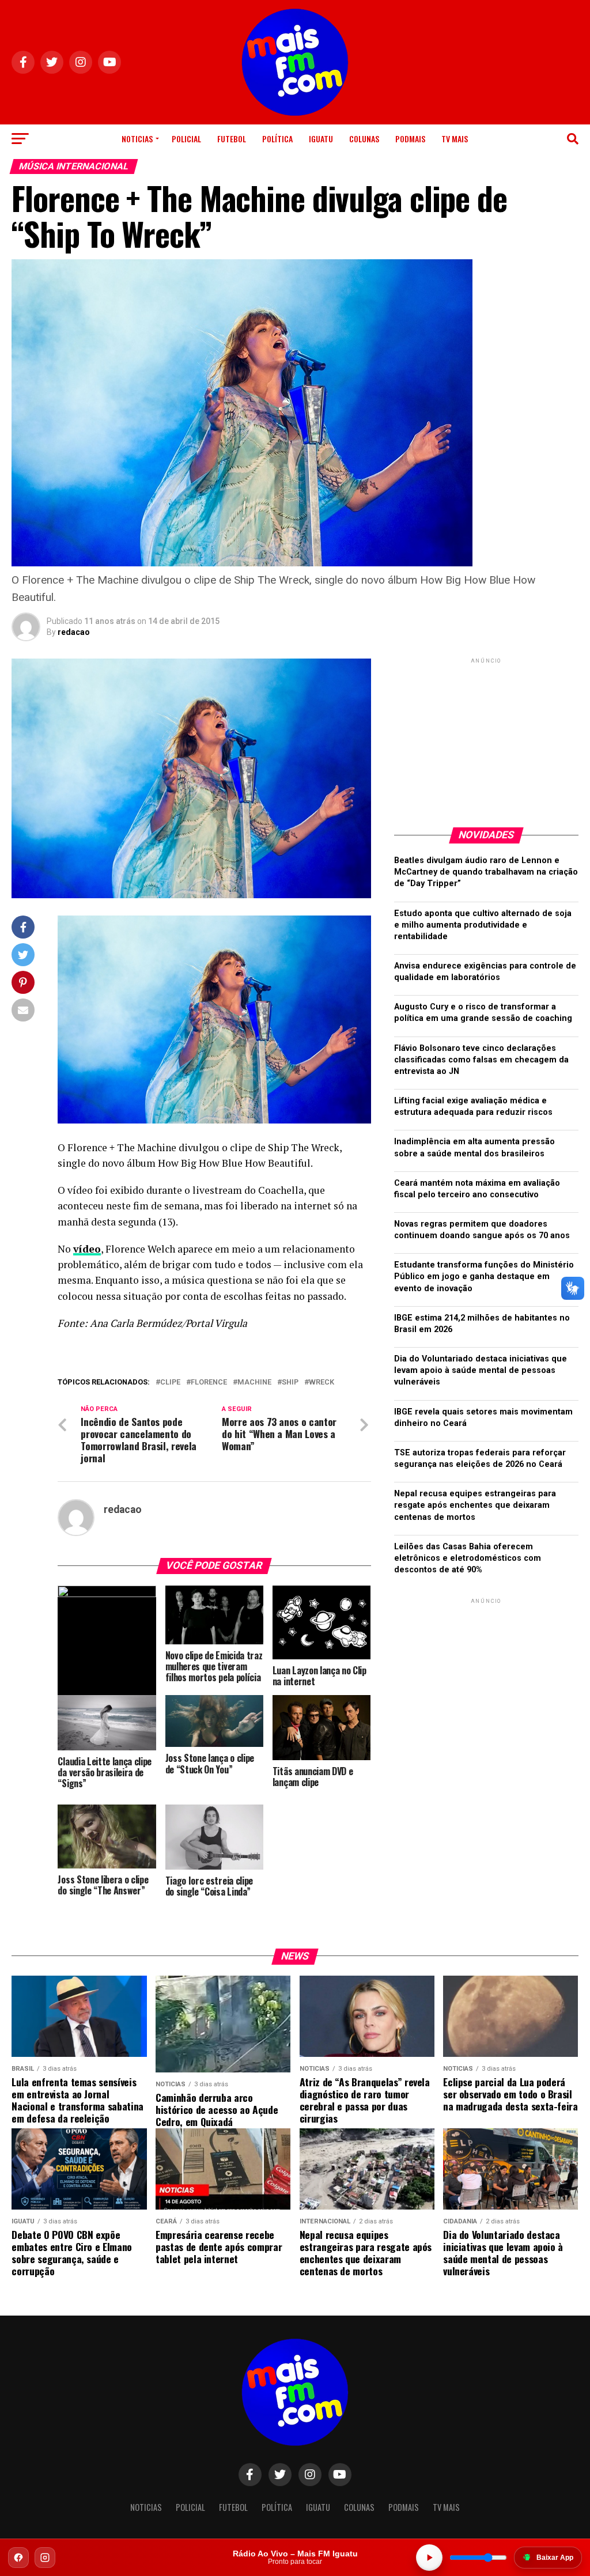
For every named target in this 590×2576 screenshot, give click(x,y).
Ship (290, 1382)
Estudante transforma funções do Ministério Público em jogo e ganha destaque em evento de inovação (484, 1276)
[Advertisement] (486, 738)
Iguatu (321, 139)
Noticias (137, 139)
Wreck (322, 1382)
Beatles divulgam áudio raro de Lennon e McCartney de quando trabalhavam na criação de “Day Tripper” (486, 872)
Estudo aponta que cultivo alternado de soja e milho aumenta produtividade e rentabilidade (483, 925)
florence (209, 1382)
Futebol (232, 139)
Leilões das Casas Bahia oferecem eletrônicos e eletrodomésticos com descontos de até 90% (468, 1558)
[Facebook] (18, 2558)
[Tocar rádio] (429, 2558)
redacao (74, 632)
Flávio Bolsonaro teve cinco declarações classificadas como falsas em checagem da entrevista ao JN (481, 1060)
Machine (254, 1382)
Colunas (364, 139)
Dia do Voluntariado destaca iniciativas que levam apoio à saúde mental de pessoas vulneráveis (481, 1370)
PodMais (410, 139)
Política (277, 139)
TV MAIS (455, 139)
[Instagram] (45, 2558)
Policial (186, 139)
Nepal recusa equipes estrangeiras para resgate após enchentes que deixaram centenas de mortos (475, 1505)
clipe (170, 1382)
